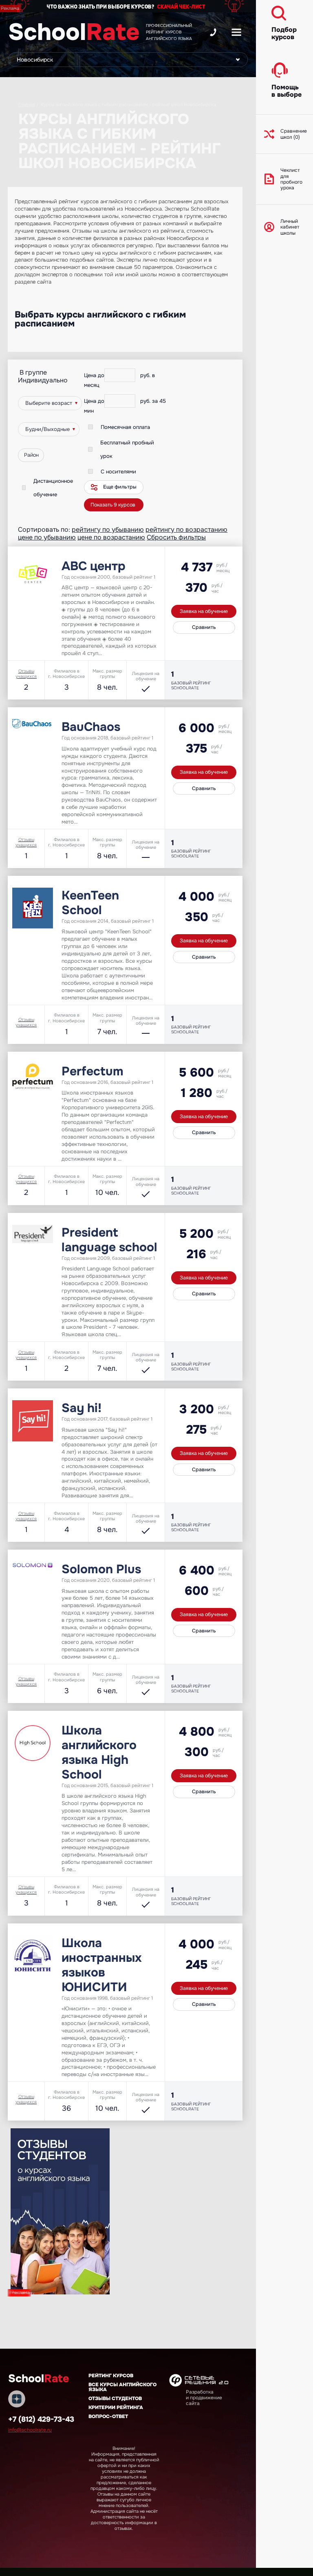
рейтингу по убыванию (108, 530)
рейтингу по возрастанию (186, 530)
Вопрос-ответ (108, 2416)
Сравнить (204, 627)
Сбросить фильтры (176, 537)
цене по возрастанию (111, 537)
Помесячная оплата (125, 427)
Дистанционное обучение (53, 488)
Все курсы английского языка (122, 2387)
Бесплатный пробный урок (127, 449)
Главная (27, 104)
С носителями (118, 472)
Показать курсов (113, 505)
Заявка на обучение (204, 611)
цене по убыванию (47, 537)
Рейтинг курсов (111, 2376)
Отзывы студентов (115, 2398)
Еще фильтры (120, 487)
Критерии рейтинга (116, 2407)
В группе (33, 372)
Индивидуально (43, 380)
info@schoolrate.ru (30, 2430)
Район (31, 455)
